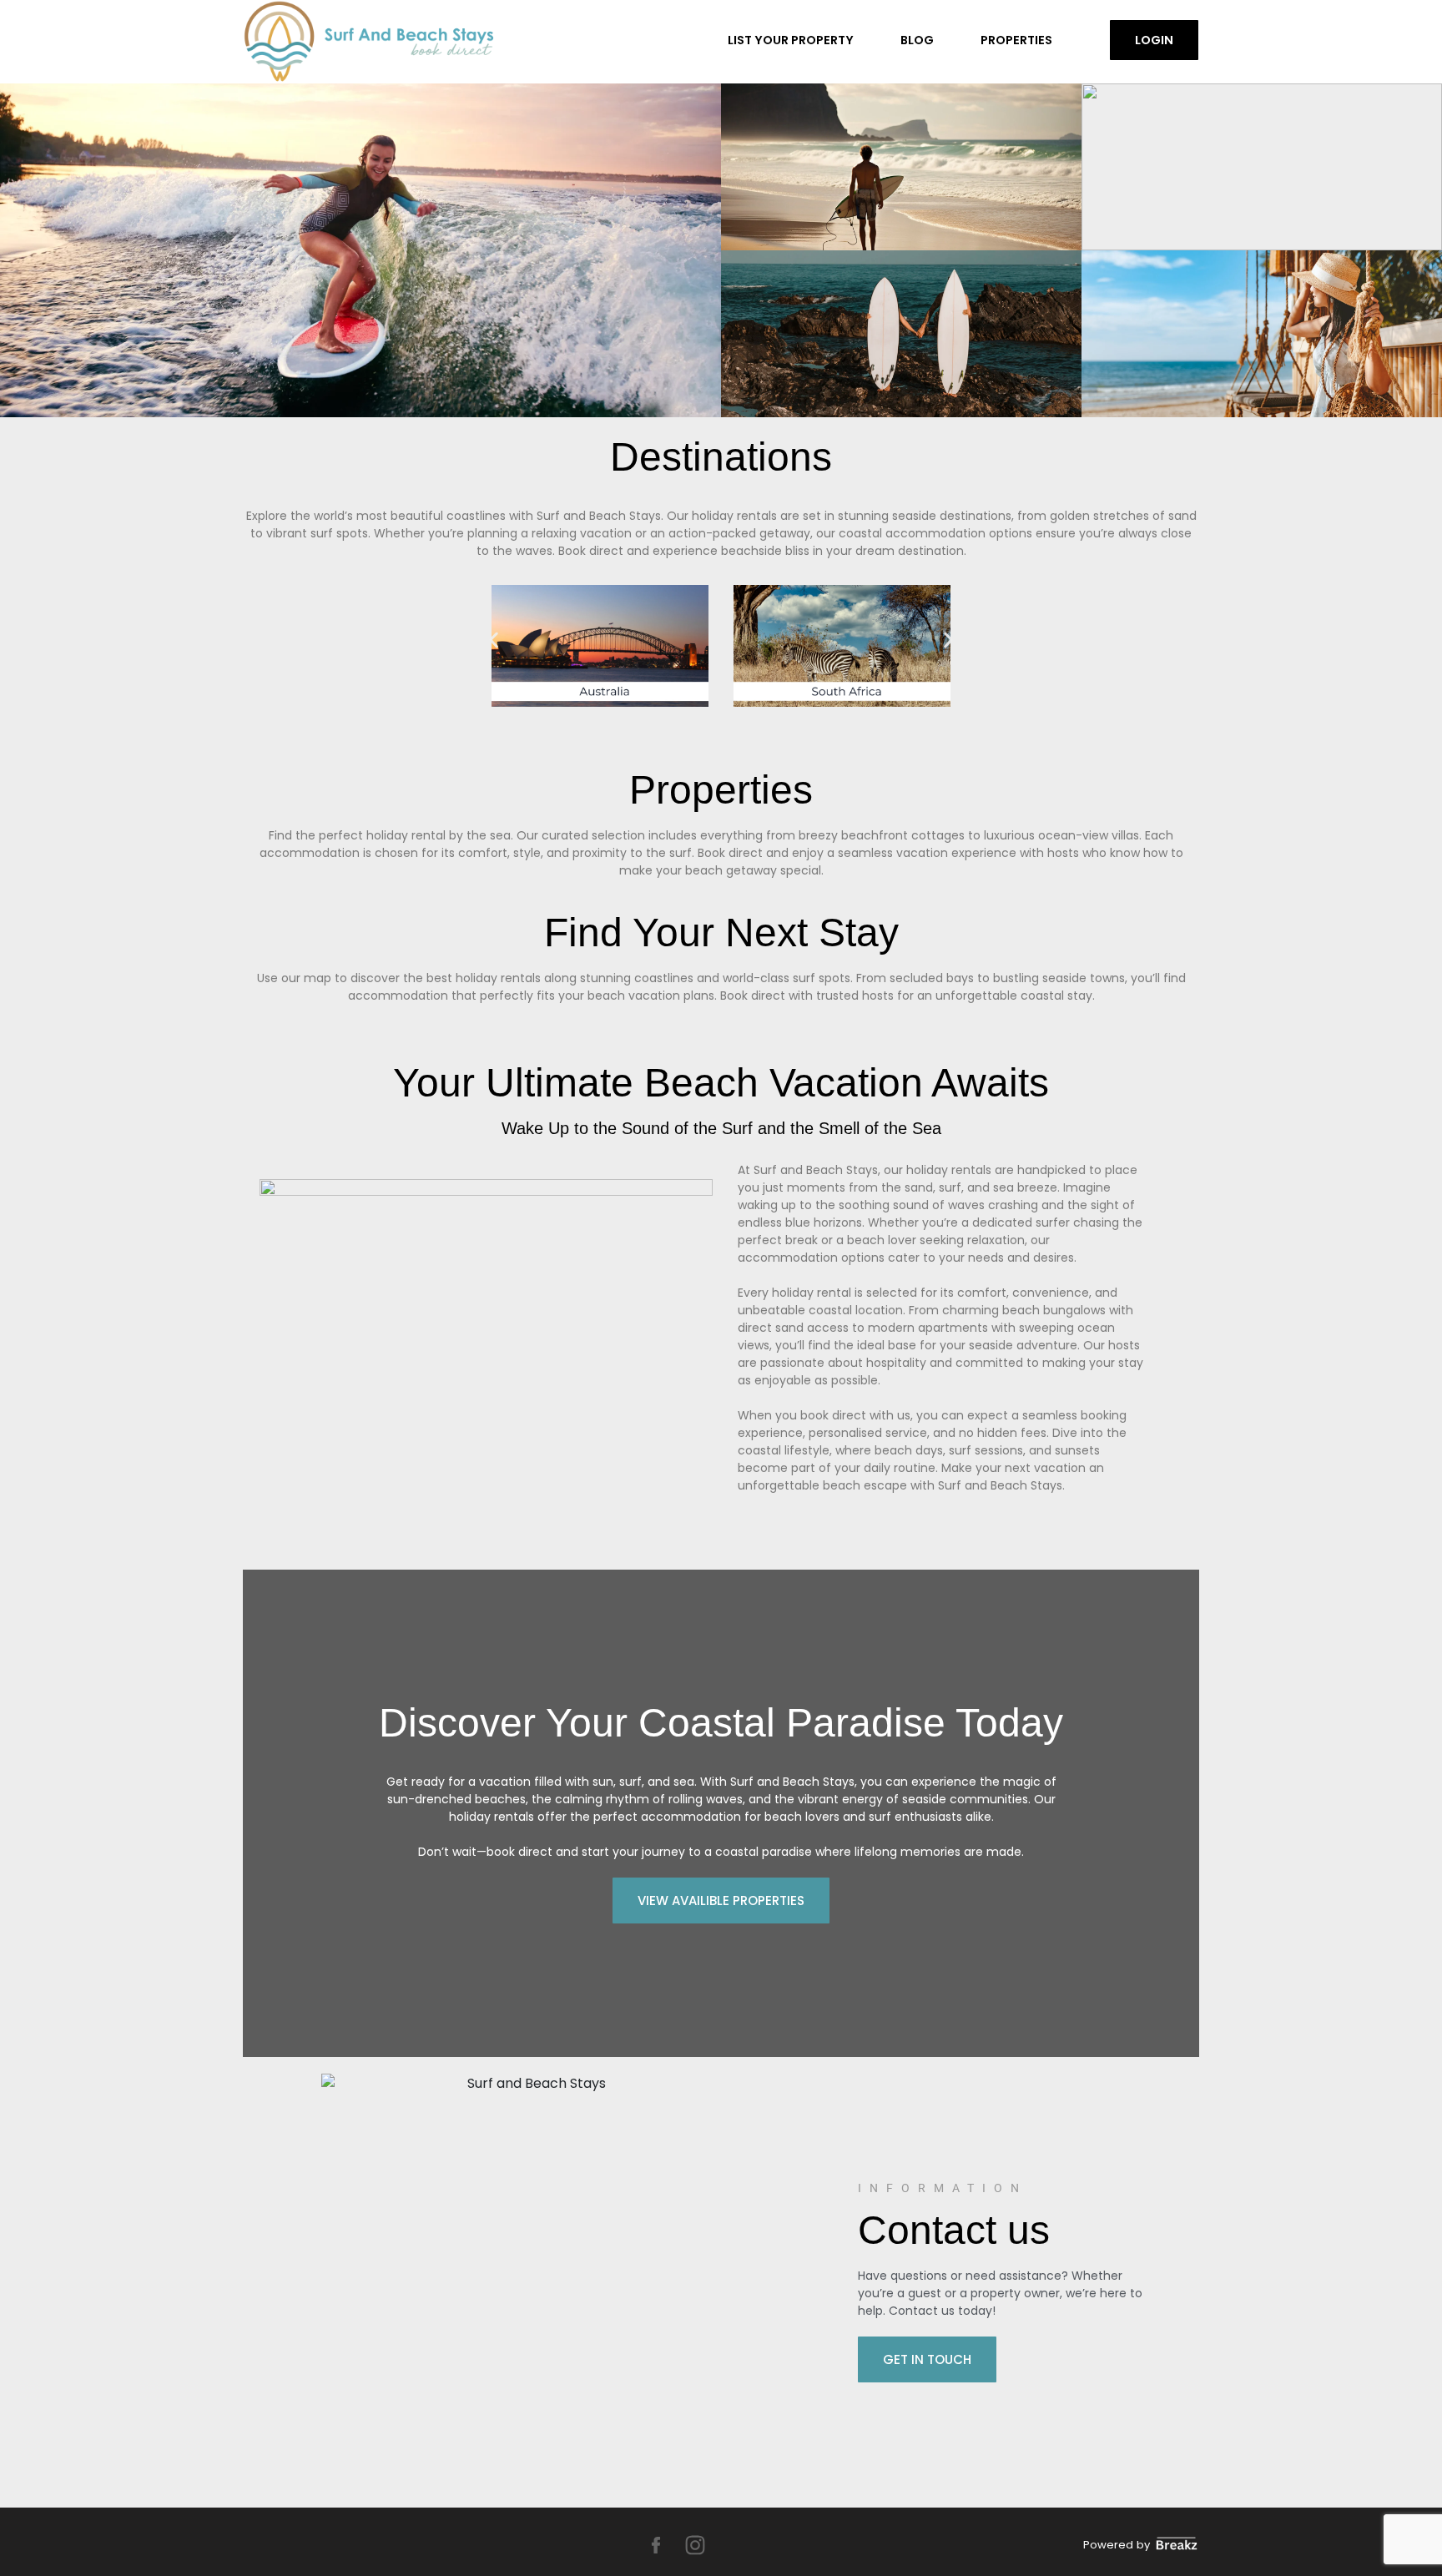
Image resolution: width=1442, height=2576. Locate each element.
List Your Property (791, 40)
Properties (1016, 40)
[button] (494, 640)
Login (1154, 40)
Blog (917, 40)
